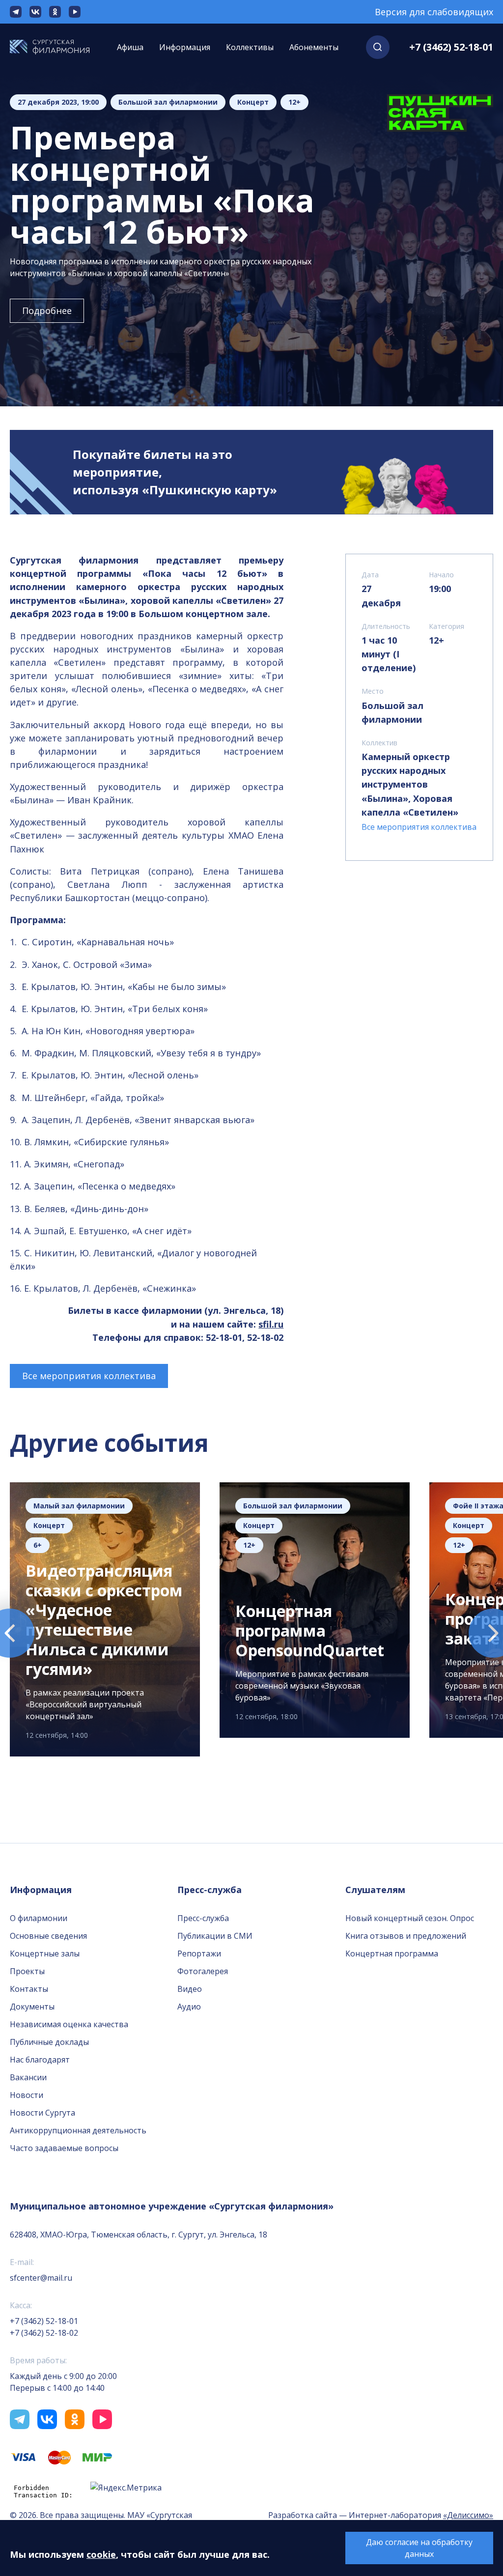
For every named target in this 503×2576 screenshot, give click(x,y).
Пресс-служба (203, 1918)
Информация (185, 47)
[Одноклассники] (55, 12)
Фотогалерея (203, 1971)
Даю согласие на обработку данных (419, 2548)
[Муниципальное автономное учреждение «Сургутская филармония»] (50, 47)
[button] (378, 47)
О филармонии (39, 1918)
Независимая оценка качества (69, 2024)
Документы (32, 2007)
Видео (190, 1989)
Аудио (189, 2007)
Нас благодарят (40, 2060)
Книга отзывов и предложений (406, 1936)
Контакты (29, 1989)
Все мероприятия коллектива (89, 1376)
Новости (27, 2095)
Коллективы (250, 47)
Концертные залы (45, 1953)
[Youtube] (75, 12)
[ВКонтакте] (35, 12)
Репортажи (199, 1953)
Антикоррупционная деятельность (78, 2130)
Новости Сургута (42, 2113)
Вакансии (28, 2077)
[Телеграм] (16, 12)
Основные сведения (48, 1936)
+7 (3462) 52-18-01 (451, 47)
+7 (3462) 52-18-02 (44, 2333)
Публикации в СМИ (215, 1936)
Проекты (27, 1971)
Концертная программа (392, 1953)
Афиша (130, 47)
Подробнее (47, 311)
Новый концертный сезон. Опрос (410, 1918)
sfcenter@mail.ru (41, 2278)
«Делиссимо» (468, 2515)
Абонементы (314, 47)
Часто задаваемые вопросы (64, 2148)
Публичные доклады (49, 2042)
